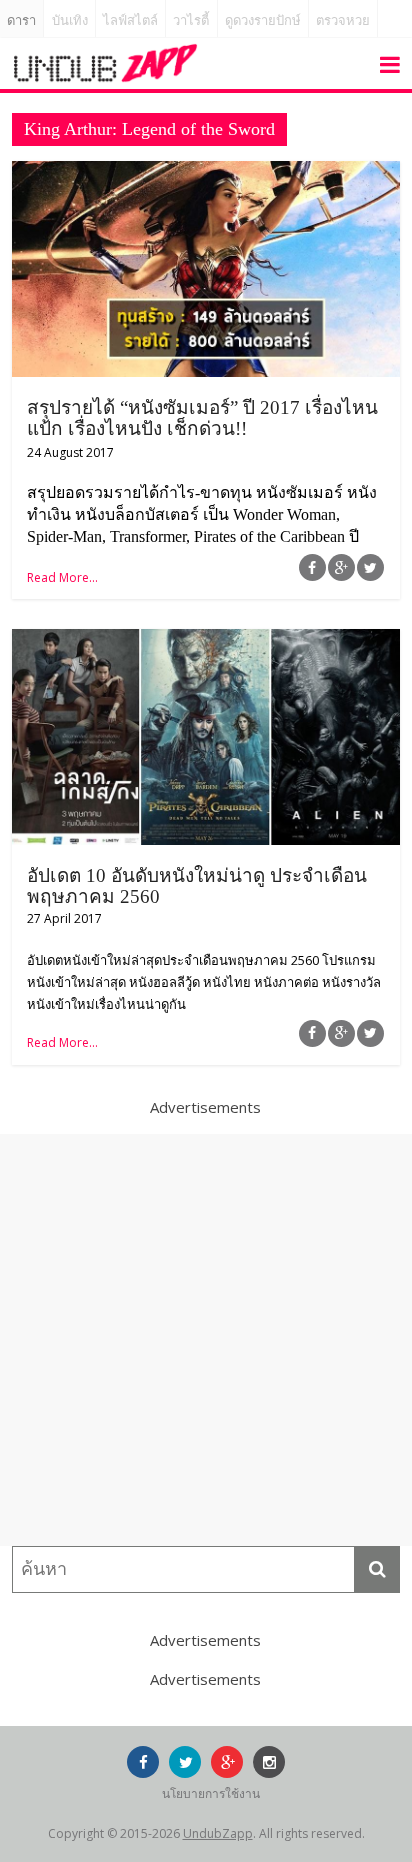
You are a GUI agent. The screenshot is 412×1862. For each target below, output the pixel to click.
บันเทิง (70, 20)
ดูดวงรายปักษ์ (263, 20)
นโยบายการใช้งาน (211, 1793)
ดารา (21, 20)
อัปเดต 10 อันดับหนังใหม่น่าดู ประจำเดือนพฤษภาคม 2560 (197, 886)
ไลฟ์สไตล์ (130, 20)
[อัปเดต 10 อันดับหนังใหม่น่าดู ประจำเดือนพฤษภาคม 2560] (205, 641)
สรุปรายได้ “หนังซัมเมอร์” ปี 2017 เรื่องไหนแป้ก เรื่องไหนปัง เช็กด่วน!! (202, 418)
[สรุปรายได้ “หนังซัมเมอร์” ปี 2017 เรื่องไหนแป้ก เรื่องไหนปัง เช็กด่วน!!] (205, 173)
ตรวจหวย (343, 20)
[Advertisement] (206, 1340)
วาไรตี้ (191, 20)
